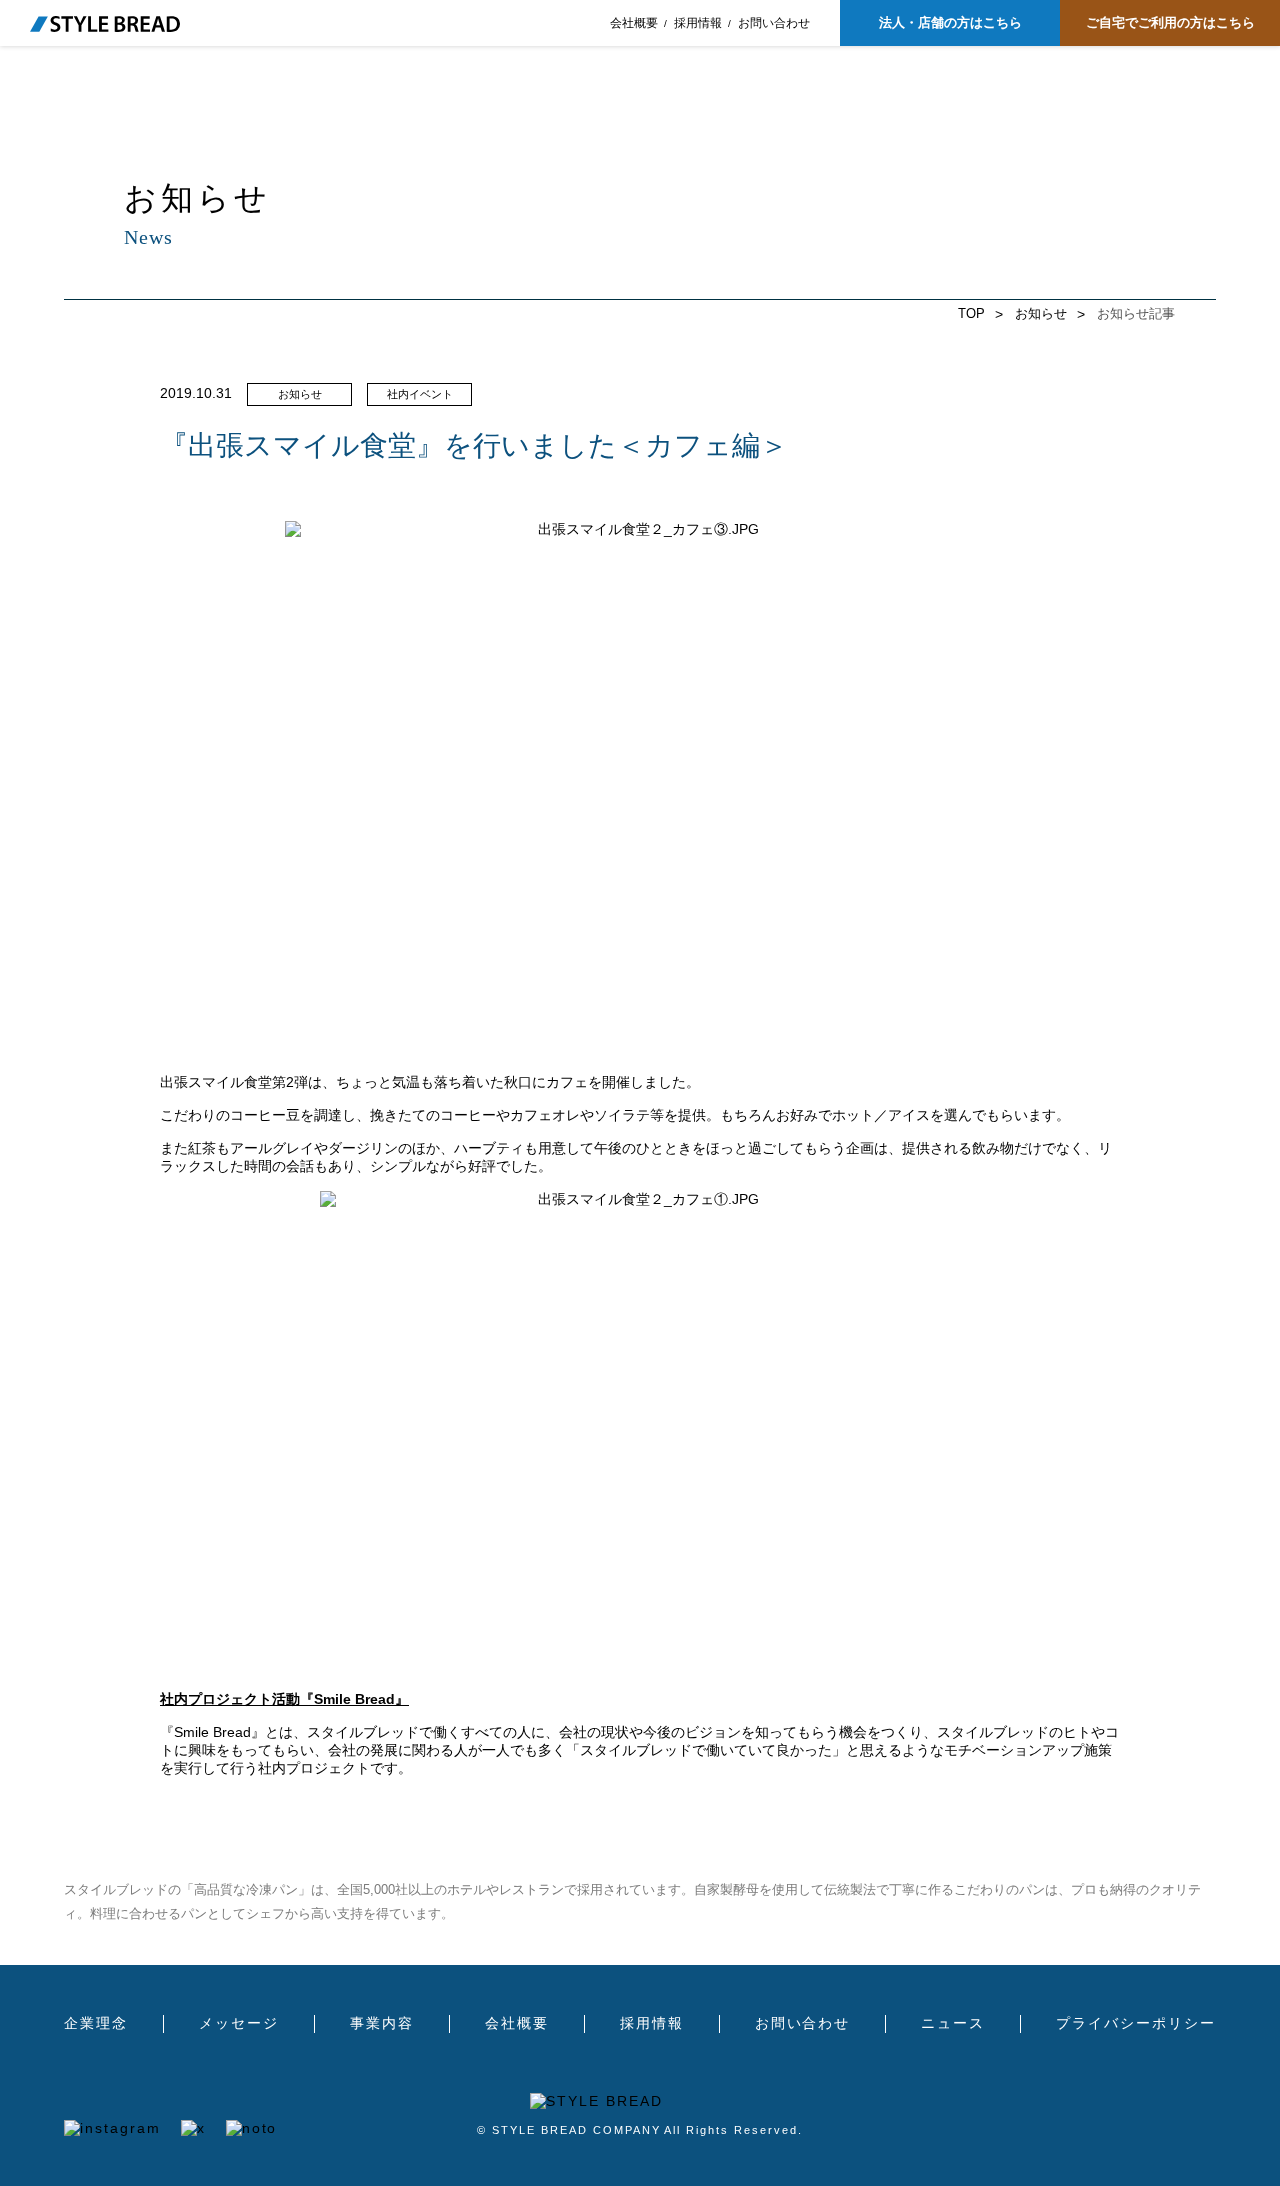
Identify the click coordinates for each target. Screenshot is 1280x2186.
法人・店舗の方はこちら (950, 22)
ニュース (953, 2023)
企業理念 (96, 2023)
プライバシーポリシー (1136, 2023)
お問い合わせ (774, 23)
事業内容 (382, 2023)
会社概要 (634, 23)
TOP (971, 313)
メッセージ (239, 2023)
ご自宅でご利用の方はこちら (1170, 22)
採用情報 (698, 23)
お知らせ (1041, 313)
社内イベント (420, 394)
